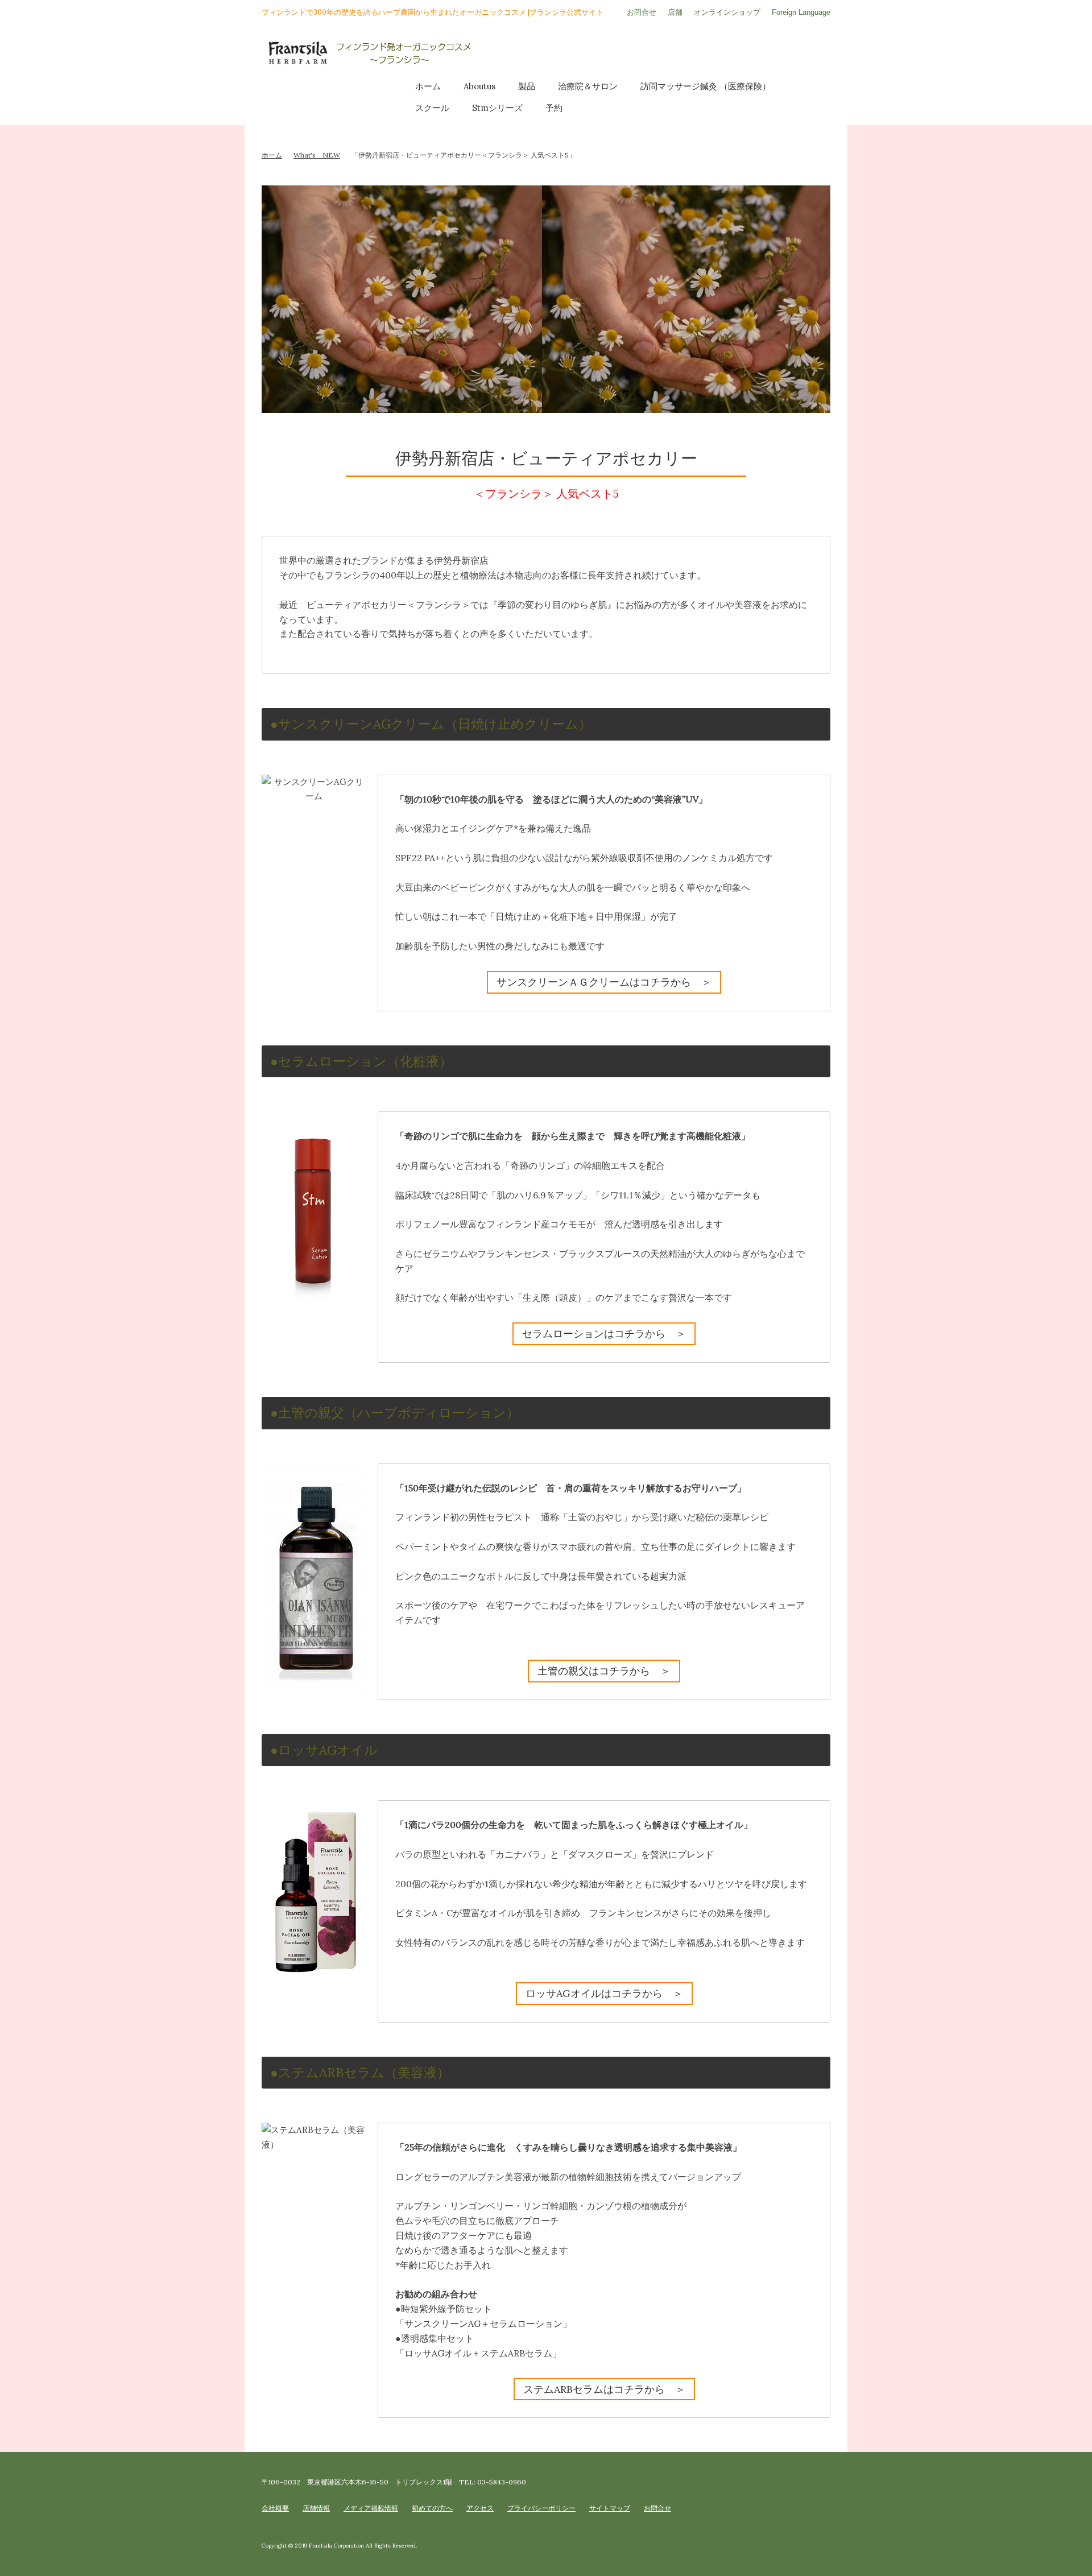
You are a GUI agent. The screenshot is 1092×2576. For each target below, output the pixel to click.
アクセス (480, 2508)
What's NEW (317, 155)
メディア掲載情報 (371, 2508)
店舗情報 (316, 2508)
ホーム (272, 155)
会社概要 (275, 2508)
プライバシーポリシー (541, 2508)
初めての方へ (432, 2508)
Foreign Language (801, 12)
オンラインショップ (727, 12)
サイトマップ (610, 2508)
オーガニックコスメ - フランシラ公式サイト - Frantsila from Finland (546, 54)
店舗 (675, 12)
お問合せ (642, 12)
